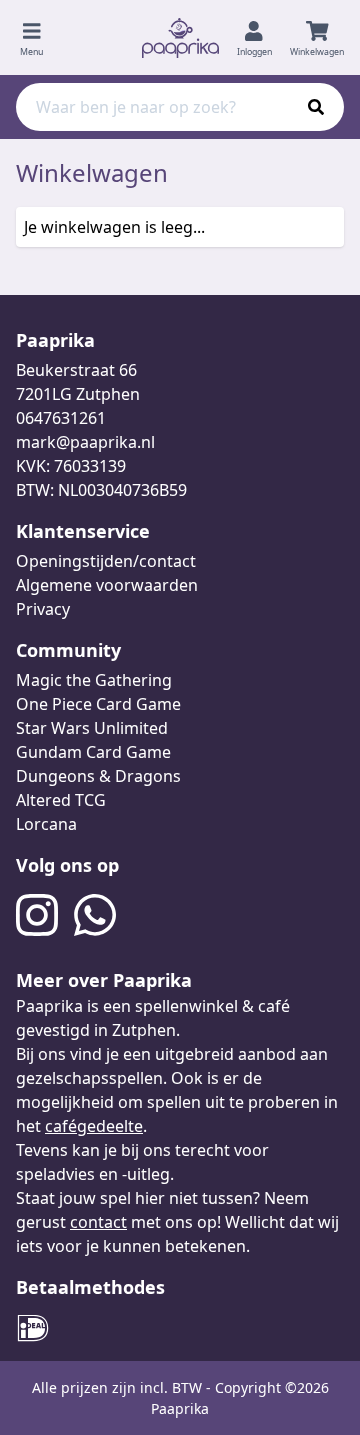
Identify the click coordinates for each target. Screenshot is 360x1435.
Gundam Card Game (93, 752)
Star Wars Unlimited (92, 728)
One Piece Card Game (98, 704)
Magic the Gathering (94, 680)
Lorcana (46, 824)
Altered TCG (61, 800)
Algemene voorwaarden (107, 585)
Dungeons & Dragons (98, 776)
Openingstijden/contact (106, 561)
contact (98, 1222)
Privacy (43, 609)
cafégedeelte (94, 1126)
